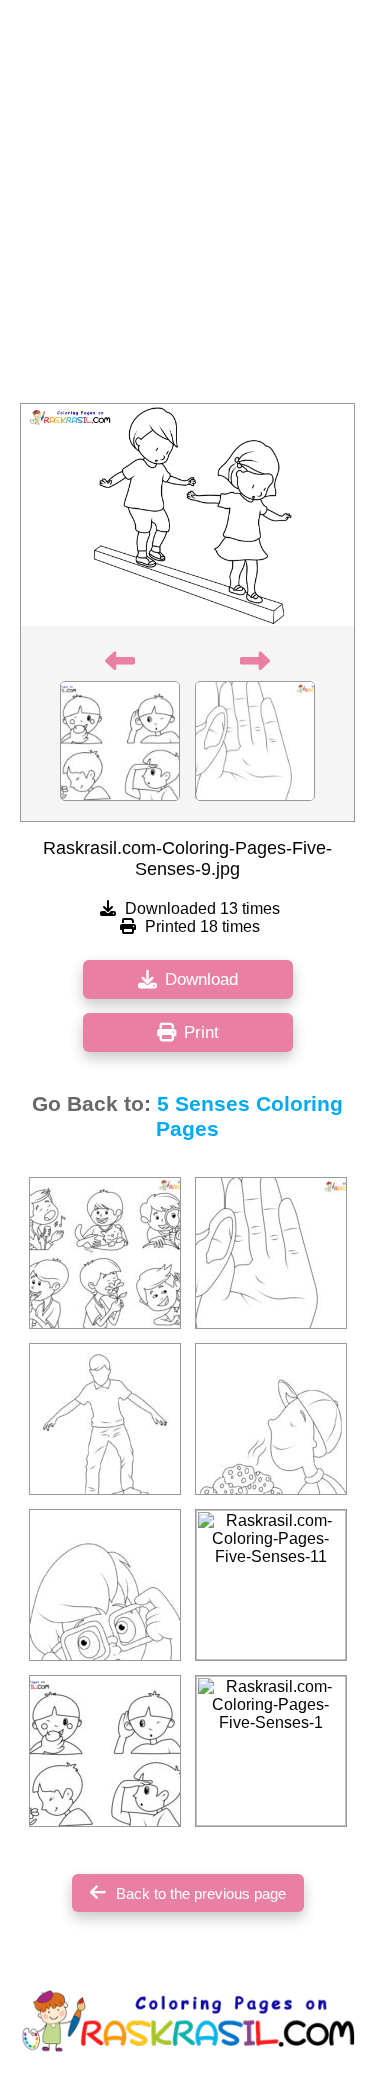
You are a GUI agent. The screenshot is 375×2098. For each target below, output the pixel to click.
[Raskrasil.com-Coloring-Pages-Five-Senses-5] (105, 1419)
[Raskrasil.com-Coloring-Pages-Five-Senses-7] (105, 1751)
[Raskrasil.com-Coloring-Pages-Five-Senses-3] (271, 1419)
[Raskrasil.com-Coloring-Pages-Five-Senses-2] (105, 1585)
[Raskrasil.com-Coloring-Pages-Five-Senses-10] (271, 1253)
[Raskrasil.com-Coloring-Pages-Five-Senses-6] (105, 1253)
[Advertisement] (187, 207)
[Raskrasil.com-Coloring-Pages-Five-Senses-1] (271, 1751)
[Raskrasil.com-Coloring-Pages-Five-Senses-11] (271, 1585)
